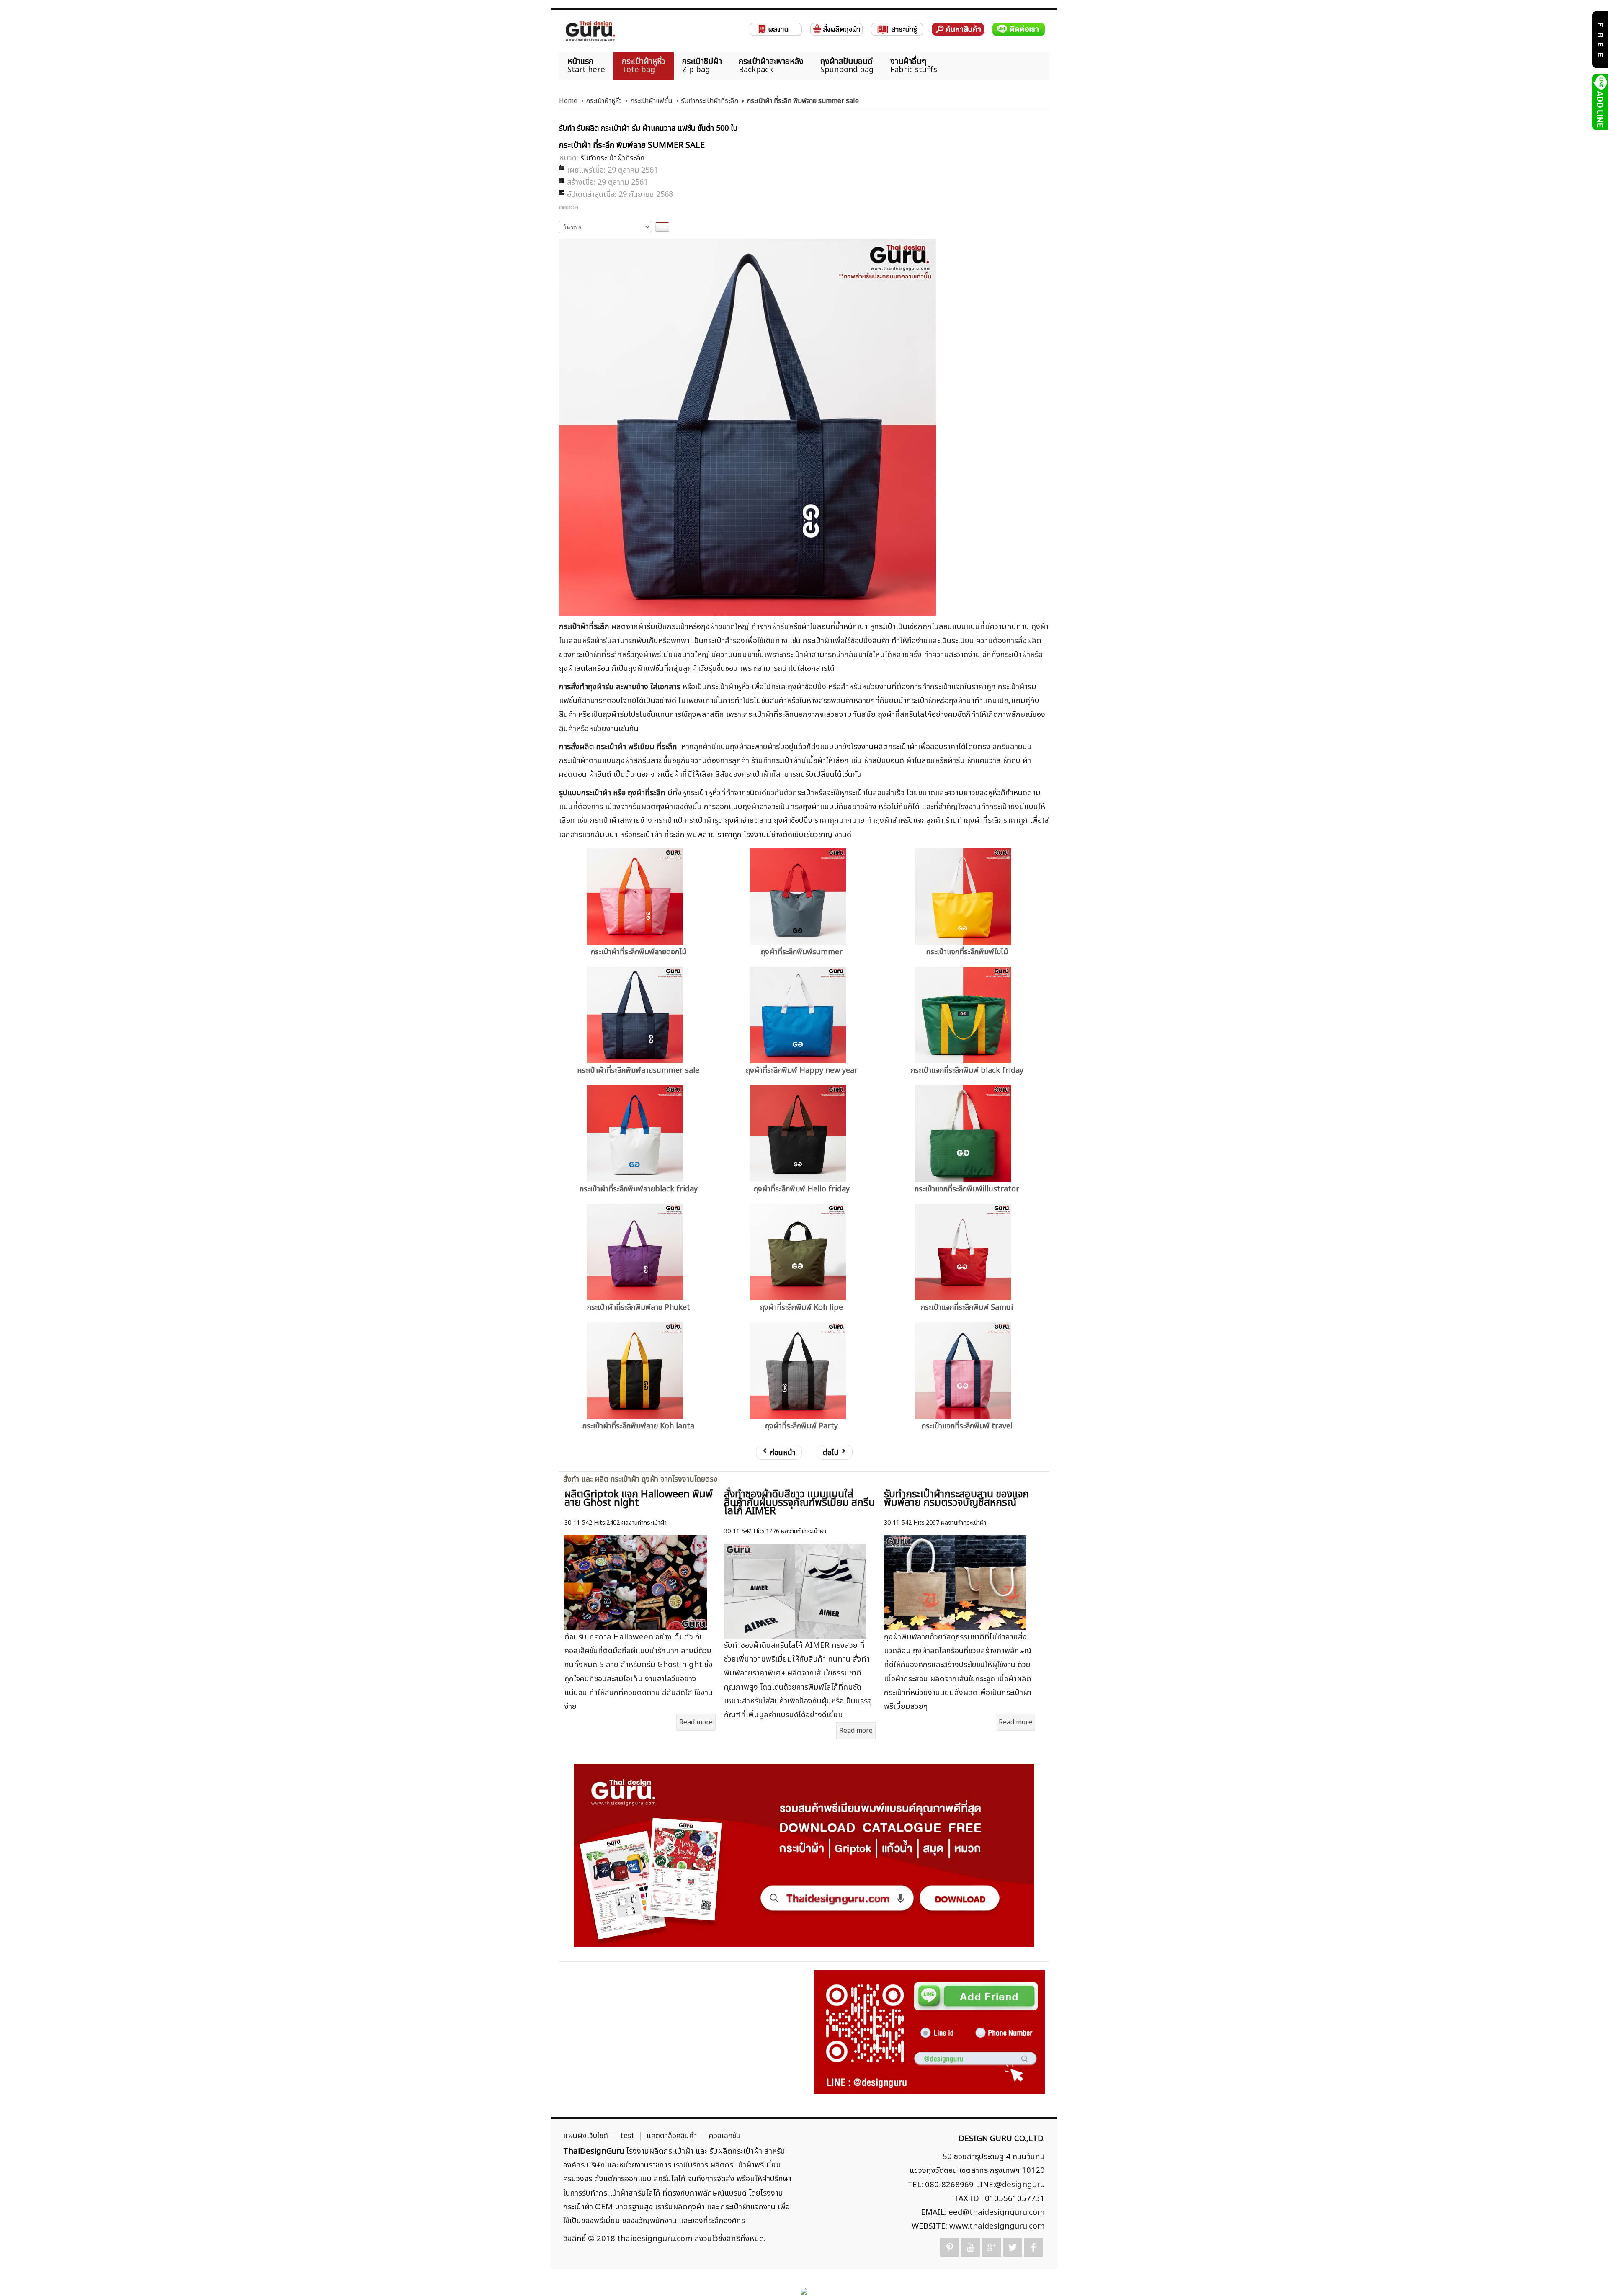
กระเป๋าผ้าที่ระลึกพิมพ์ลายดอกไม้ (639, 952)
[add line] (1599, 102)
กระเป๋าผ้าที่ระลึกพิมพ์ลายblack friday (639, 1189)
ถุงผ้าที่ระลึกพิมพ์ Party (801, 1426)
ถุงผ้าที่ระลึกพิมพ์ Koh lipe (801, 1308)
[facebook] (1033, 2247)
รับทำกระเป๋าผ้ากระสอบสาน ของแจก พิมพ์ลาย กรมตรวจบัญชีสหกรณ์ (956, 1499)
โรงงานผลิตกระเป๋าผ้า (884, 747)
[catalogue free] (1599, 39)
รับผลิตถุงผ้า (653, 807)
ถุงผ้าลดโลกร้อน (584, 668)
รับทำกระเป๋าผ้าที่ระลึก (710, 101)
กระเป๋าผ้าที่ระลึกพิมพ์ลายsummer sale (638, 1071)
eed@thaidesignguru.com (997, 2212)
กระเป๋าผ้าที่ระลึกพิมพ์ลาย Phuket (639, 1308)
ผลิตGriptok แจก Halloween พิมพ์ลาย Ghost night (639, 1499)
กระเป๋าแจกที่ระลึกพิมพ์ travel (967, 1426)
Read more (696, 1722)
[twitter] (1012, 2247)
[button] (1587, 2275)
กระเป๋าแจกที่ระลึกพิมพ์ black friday (967, 1071)
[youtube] (970, 2247)
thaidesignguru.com (655, 2239)
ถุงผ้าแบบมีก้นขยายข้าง (841, 807)
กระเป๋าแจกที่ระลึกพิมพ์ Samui (967, 1308)
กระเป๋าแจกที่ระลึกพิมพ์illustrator (967, 1189)
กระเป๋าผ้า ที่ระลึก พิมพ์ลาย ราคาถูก (687, 835)
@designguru (1020, 2185)
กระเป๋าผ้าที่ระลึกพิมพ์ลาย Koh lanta (638, 1426)
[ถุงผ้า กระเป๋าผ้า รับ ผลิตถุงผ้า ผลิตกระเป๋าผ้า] (590, 31)
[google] (991, 2247)
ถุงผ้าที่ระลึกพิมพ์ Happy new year (802, 1071)
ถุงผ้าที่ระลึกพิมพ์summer (802, 952)
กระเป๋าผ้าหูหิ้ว (604, 101)
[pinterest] (950, 2247)
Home (568, 101)
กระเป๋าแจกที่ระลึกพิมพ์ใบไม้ (967, 952)
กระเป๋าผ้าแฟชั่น (651, 101)
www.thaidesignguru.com (997, 2226)
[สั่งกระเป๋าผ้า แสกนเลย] (930, 2032)
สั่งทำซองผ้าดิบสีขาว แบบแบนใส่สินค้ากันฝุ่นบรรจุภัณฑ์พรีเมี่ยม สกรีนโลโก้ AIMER (799, 1503)
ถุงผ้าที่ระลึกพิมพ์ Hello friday (802, 1189)
